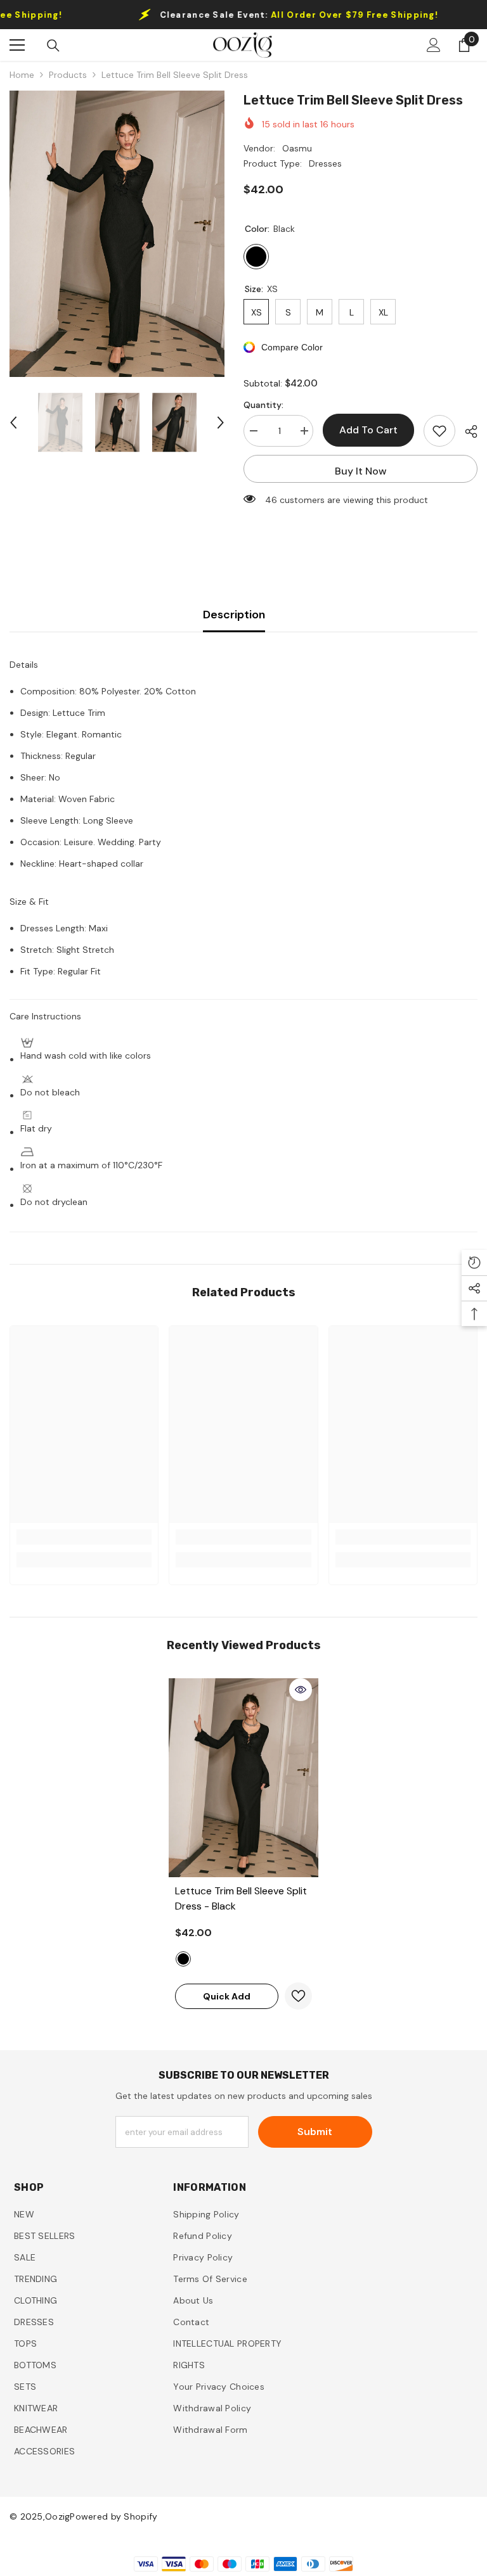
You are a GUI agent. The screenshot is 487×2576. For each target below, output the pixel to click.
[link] (84, 1537)
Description (234, 615)
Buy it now (361, 471)
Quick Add (227, 1996)
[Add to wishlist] (439, 431)
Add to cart (368, 430)
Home (22, 75)
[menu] (17, 45)
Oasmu (297, 148)
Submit (315, 2132)
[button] (13, 423)
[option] (117, 234)
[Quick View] (301, 1690)
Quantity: (263, 405)
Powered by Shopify (114, 2516)
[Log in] (434, 45)
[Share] (466, 431)
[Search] (53, 46)
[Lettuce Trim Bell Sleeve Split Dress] (243, 1778)
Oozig (57, 2516)
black (183, 1959)
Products (68, 75)
